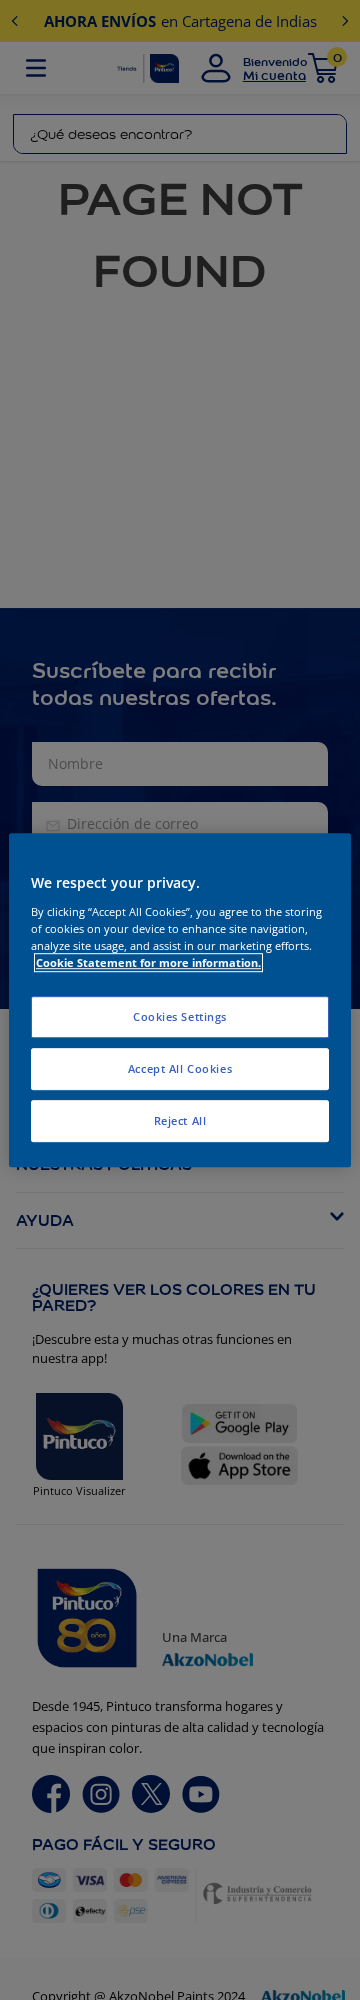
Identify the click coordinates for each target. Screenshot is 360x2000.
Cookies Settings (180, 1016)
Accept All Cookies (180, 1068)
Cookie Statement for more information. (148, 962)
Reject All (180, 1120)
